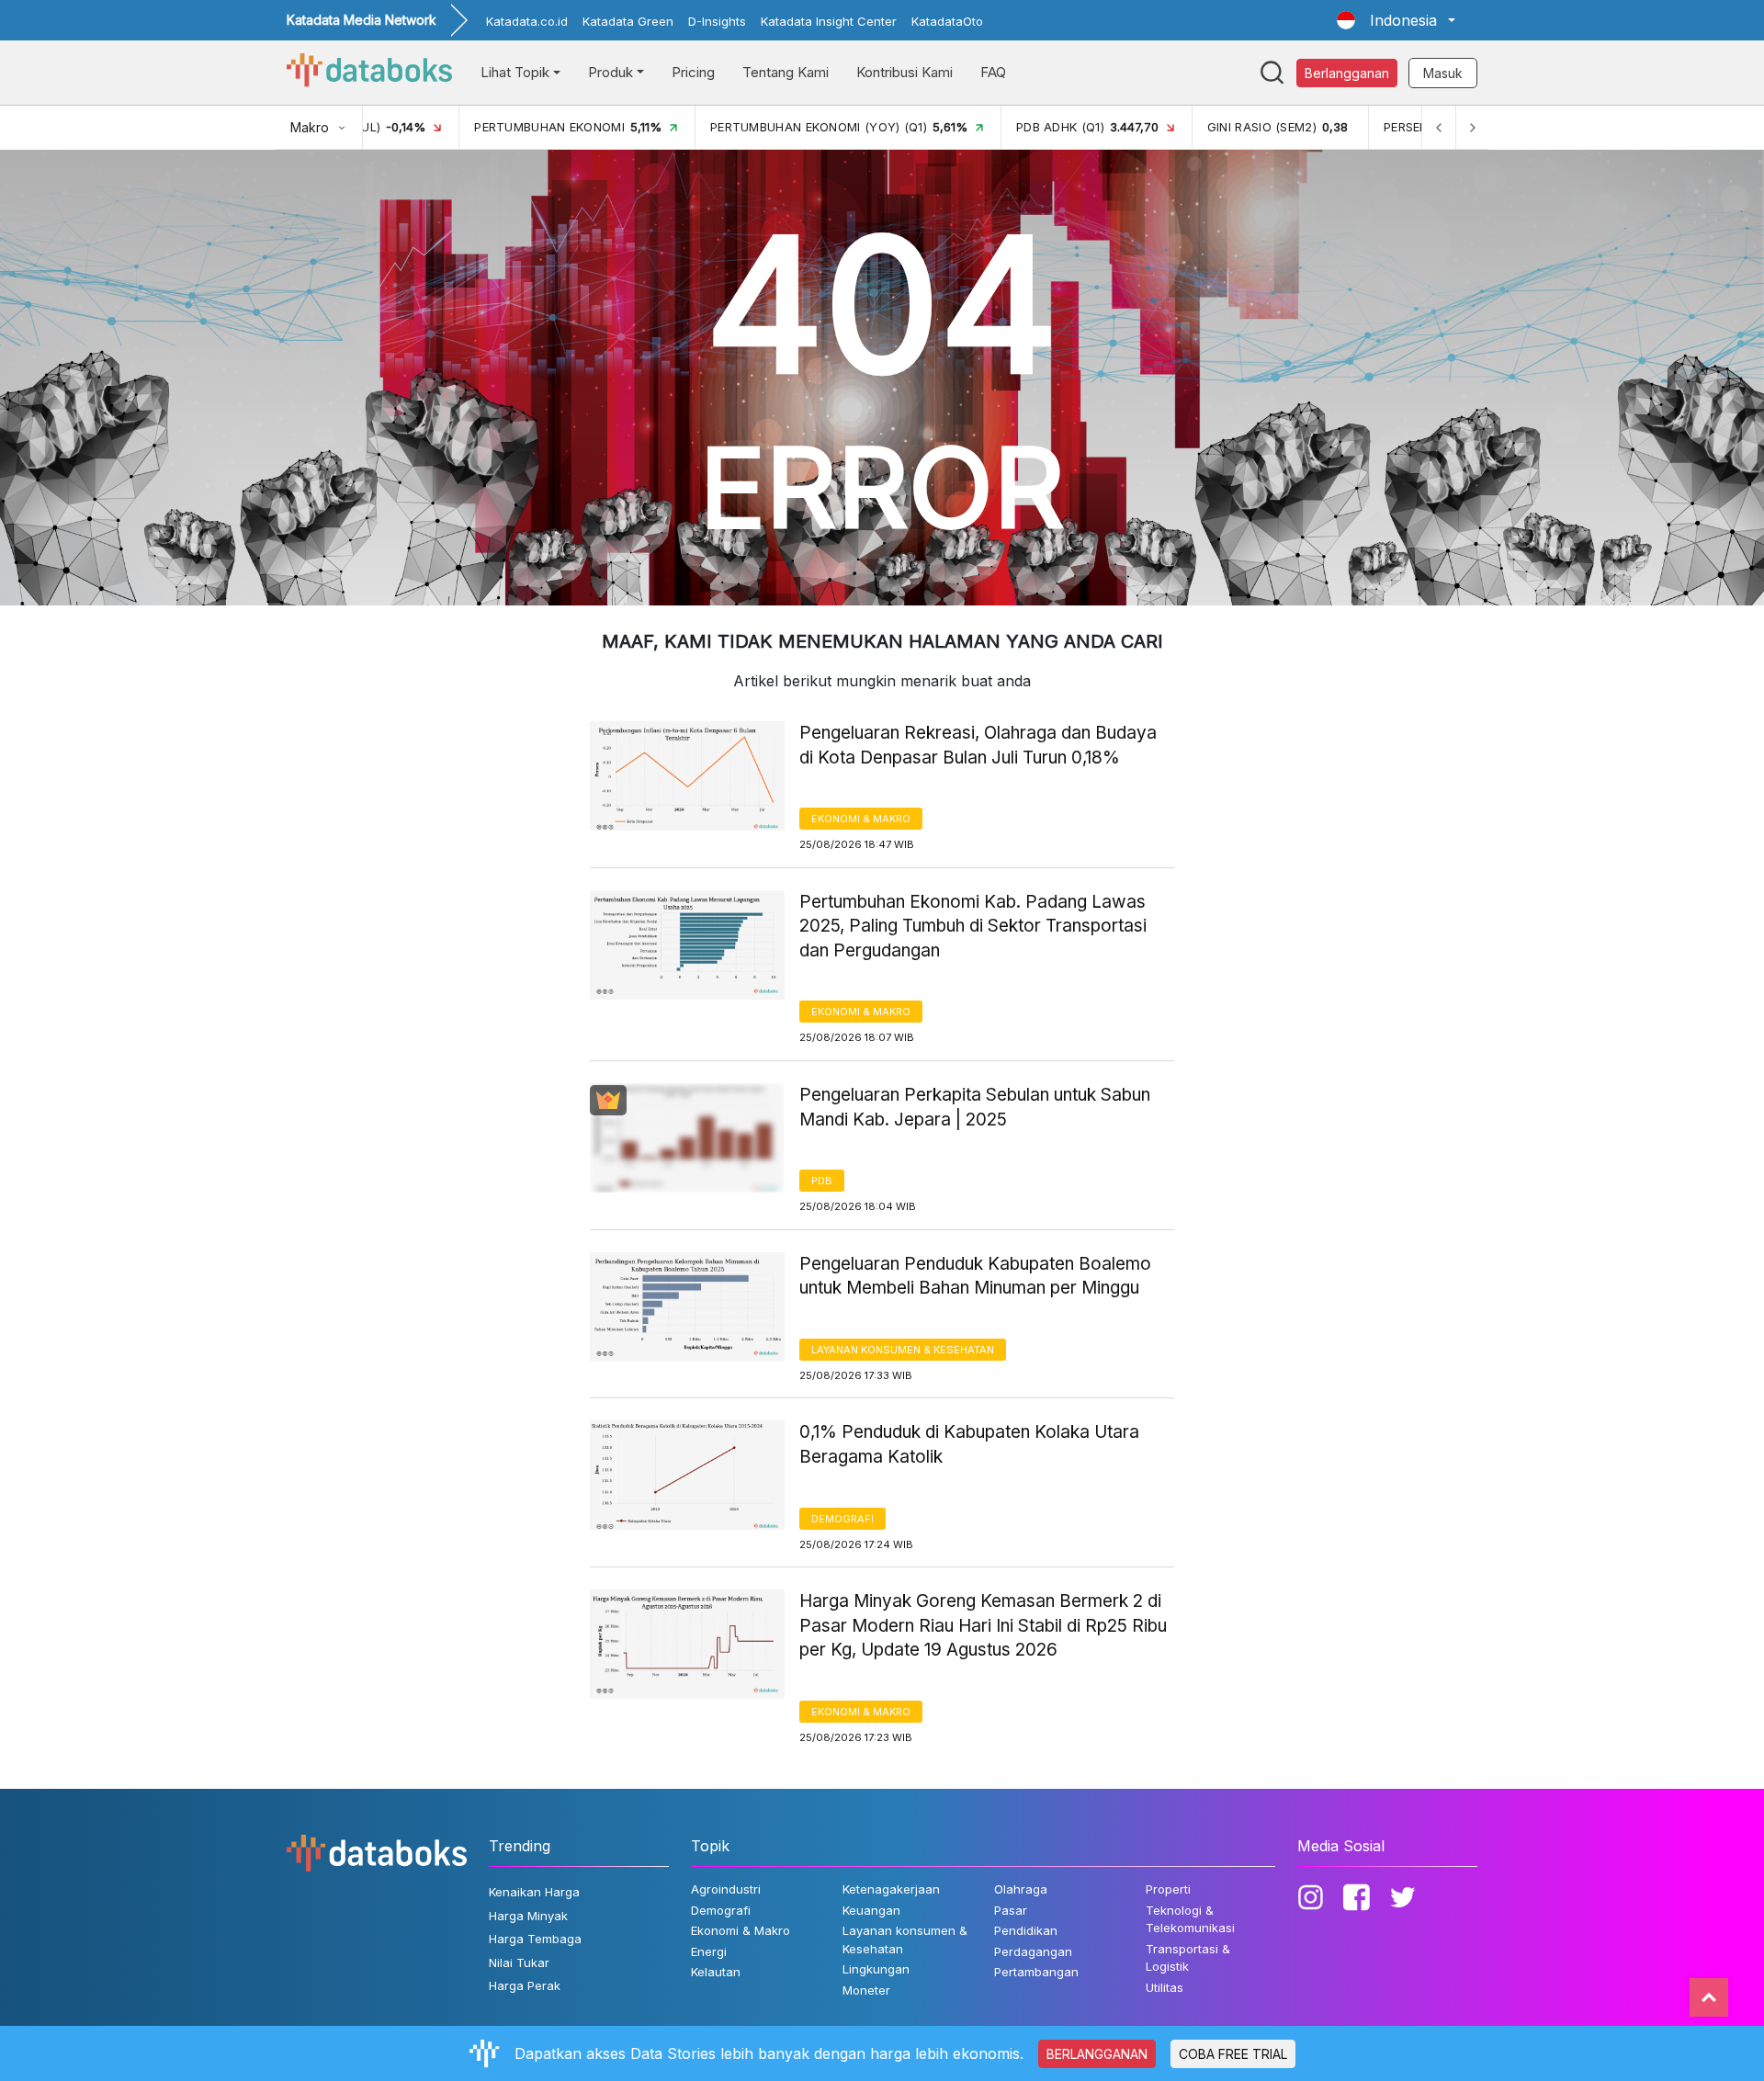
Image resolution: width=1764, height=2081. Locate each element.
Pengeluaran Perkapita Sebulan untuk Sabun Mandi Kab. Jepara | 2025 (975, 1107)
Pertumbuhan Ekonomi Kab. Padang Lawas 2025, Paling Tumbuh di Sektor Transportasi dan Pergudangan (973, 926)
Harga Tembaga (535, 1939)
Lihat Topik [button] (515, 72)
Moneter (866, 1990)
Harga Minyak (528, 1916)
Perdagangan (1033, 1951)
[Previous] (1439, 127)
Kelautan (716, 1972)
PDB (822, 1181)
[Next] (1472, 127)
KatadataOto (947, 21)
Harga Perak (525, 1985)
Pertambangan (1036, 1972)
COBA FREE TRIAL (1233, 2054)
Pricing (693, 72)
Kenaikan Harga (534, 1892)
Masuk (1443, 73)
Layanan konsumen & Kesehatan (903, 1350)
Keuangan (871, 1910)
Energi (709, 1951)
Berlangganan (1347, 73)
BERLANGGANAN (1097, 2054)
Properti (1168, 1889)
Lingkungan (876, 1969)
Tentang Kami (786, 72)
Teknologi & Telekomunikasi (1190, 1919)
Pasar (1011, 1910)
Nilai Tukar (519, 1962)
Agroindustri (726, 1889)
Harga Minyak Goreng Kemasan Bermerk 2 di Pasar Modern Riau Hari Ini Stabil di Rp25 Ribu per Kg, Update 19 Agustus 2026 (983, 1625)
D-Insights (717, 21)
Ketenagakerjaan (891, 1889)
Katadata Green (628, 21)
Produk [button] (611, 72)
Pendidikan (1026, 1930)
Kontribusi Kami (905, 72)
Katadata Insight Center (829, 21)
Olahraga (1021, 1889)
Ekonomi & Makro (861, 819)
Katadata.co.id (527, 21)
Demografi (842, 1519)
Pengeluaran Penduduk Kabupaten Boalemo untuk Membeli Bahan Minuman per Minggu (975, 1276)
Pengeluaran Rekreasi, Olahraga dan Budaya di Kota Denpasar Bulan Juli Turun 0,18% (978, 745)
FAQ (993, 72)
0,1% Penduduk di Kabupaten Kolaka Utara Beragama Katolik (969, 1444)
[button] (1396, 20)
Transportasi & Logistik (1188, 1958)
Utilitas (1165, 1987)
